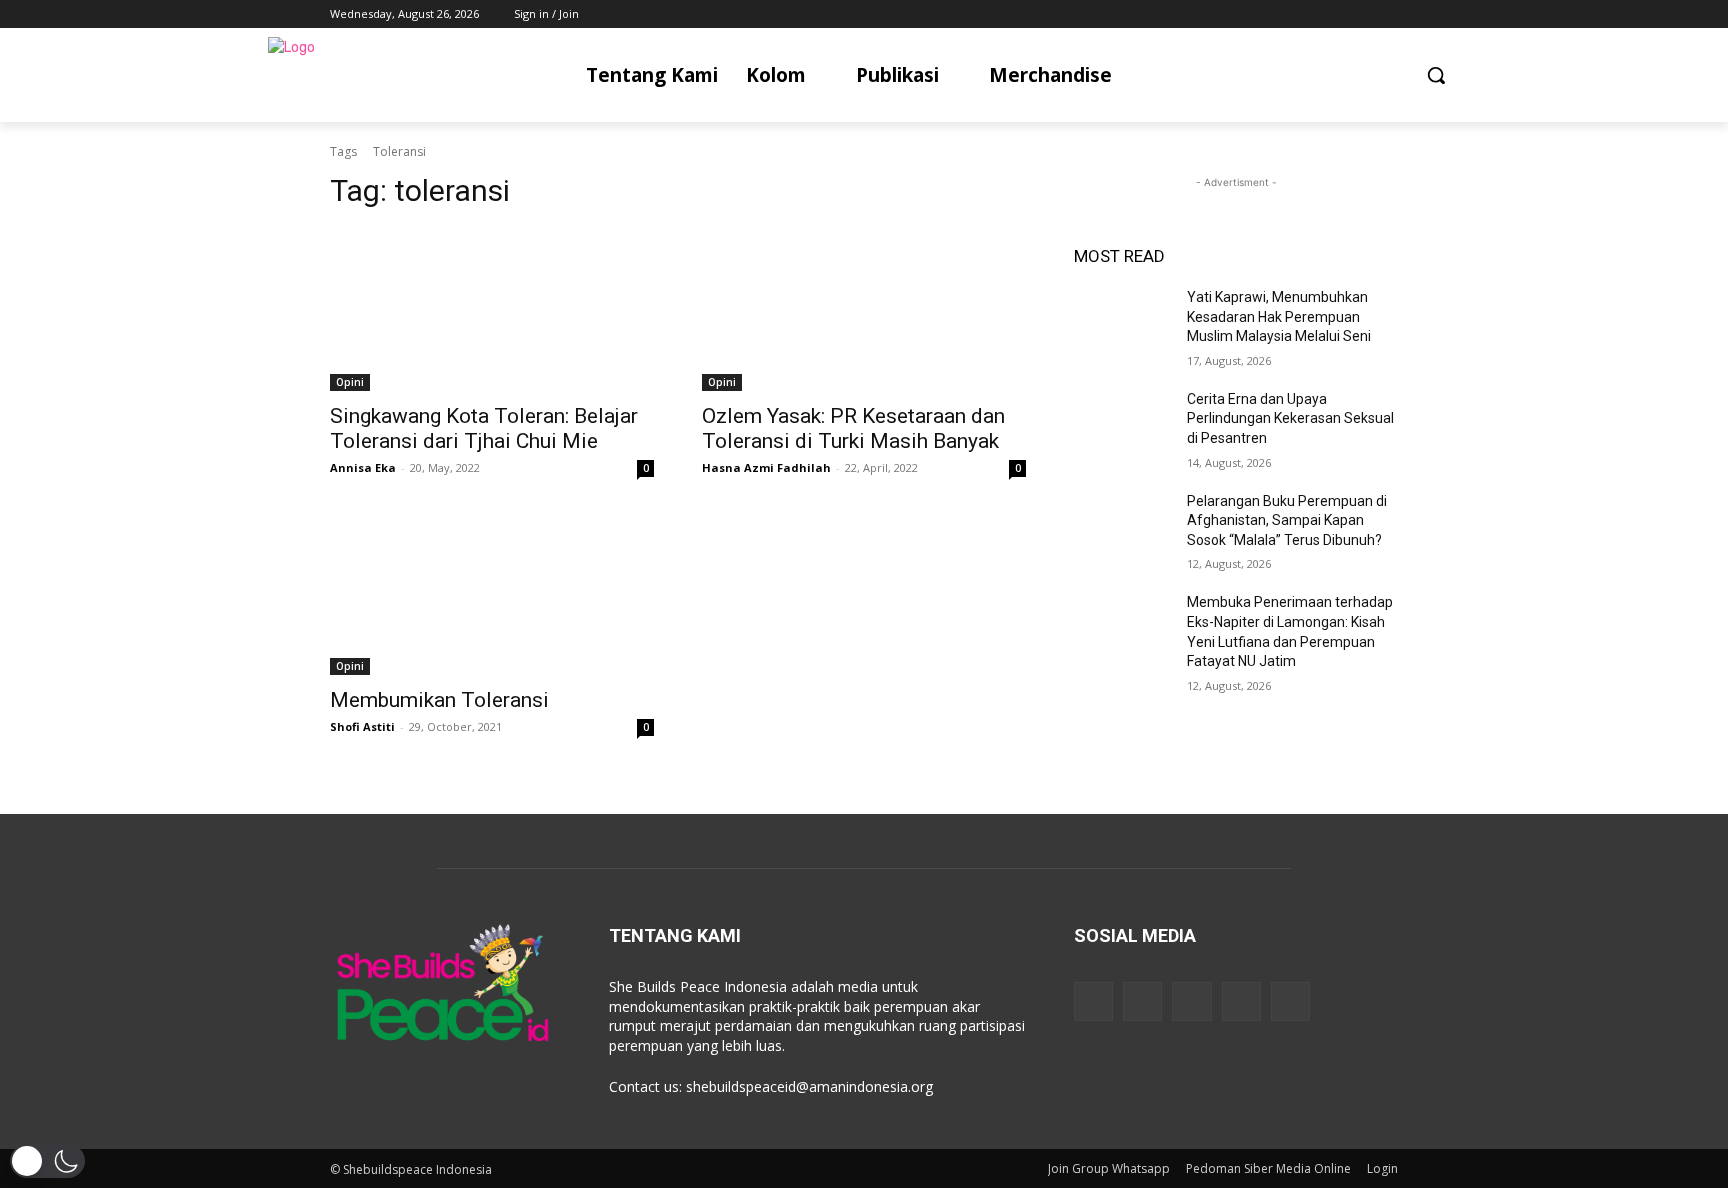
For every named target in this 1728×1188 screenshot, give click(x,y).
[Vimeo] (1358, 14)
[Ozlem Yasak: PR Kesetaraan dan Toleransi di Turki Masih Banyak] (864, 310)
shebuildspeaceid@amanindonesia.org (809, 1086)
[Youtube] (1386, 14)
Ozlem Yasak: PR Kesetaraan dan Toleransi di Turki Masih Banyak (853, 428)
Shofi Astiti (362, 726)
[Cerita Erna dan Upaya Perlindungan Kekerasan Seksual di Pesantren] (1122, 424)
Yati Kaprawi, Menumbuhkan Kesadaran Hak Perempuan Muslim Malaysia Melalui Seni (1279, 316)
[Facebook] (1275, 14)
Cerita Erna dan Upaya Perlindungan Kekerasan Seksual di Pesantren (1290, 418)
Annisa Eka (363, 467)
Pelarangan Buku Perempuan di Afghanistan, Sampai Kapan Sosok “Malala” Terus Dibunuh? (1287, 520)
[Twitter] (1331, 14)
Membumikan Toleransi (439, 700)
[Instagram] (1303, 14)
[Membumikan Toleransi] (492, 594)
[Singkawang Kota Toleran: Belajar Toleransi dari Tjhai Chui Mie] (492, 310)
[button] (1436, 75)
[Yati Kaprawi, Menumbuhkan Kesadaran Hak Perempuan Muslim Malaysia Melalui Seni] (1122, 322)
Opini (350, 382)
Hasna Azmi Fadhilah (766, 467)
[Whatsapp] (1290, 1001)
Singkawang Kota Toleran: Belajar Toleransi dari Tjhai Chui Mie (484, 428)
